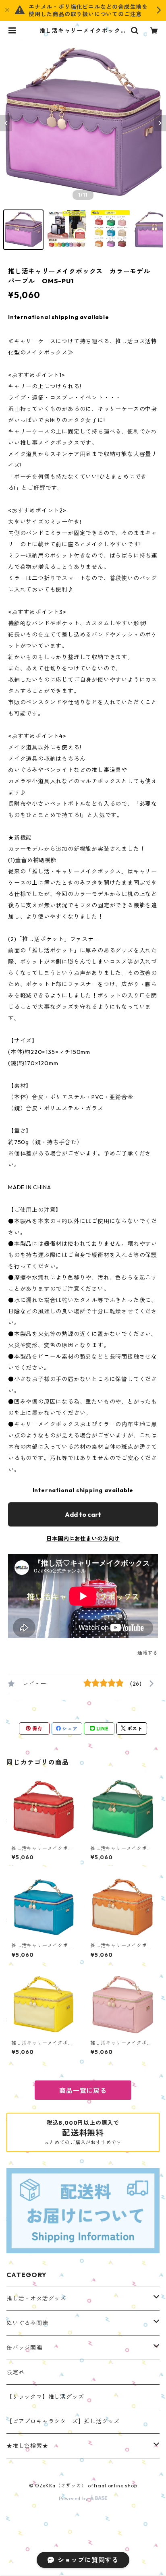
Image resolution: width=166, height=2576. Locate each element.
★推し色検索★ (27, 2446)
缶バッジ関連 (24, 2348)
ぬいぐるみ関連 (27, 2323)
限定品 (15, 2372)
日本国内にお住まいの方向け (83, 1539)
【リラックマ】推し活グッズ (45, 2397)
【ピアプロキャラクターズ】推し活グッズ (63, 2421)
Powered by (74, 2498)
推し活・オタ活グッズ (36, 2298)
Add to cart (83, 1514)
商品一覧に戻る (83, 2091)
